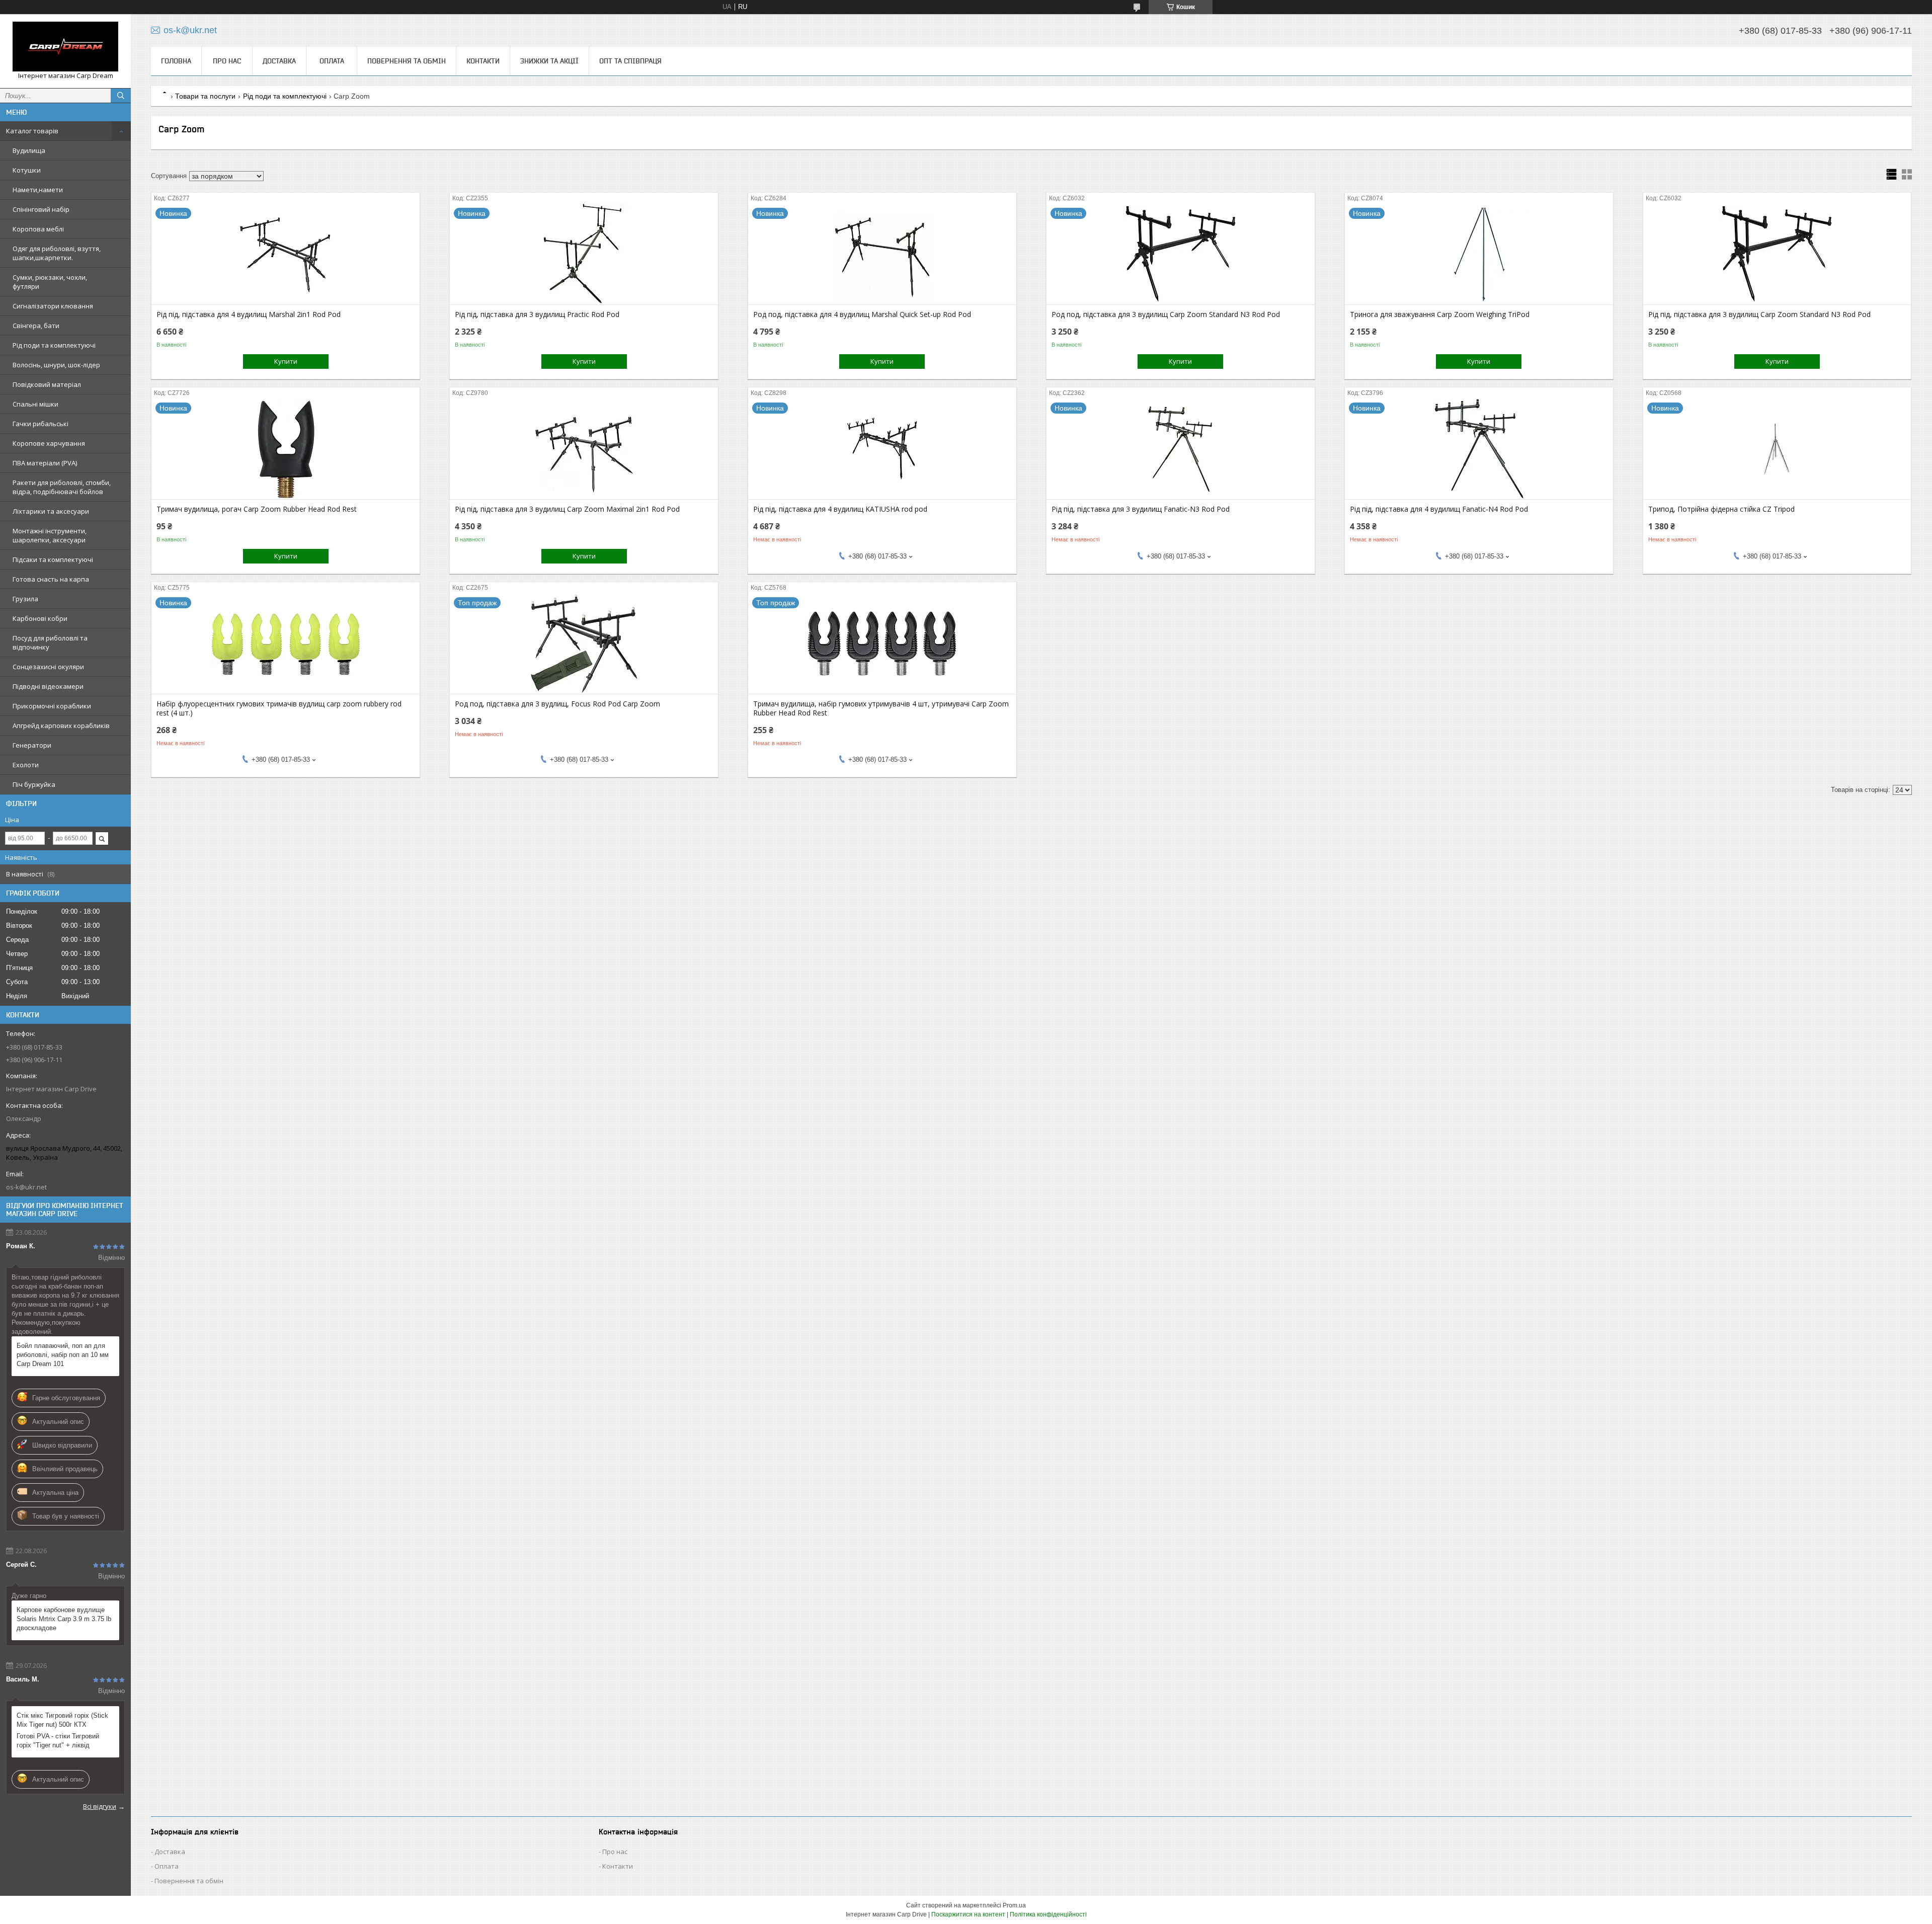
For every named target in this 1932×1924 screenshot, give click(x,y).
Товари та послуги (205, 96)
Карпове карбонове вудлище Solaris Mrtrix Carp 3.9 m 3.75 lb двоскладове (64, 1619)
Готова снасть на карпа (51, 579)
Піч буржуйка (34, 784)
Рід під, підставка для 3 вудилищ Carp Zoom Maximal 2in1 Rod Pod (567, 509)
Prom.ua (1014, 1905)
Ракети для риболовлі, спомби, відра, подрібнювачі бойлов (62, 487)
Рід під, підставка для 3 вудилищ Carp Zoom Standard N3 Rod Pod (1759, 314)
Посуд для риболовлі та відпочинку (50, 643)
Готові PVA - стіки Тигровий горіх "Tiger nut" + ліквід (58, 1741)
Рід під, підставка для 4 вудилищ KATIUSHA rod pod (840, 509)
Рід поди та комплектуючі (54, 345)
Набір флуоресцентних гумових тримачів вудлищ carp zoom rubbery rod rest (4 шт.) (279, 708)
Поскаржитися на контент (968, 1914)
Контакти (483, 61)
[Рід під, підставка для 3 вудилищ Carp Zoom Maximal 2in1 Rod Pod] (584, 449)
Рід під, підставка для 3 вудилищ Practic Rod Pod (537, 314)
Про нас (227, 61)
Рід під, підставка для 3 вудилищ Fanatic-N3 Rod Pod (1141, 509)
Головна (176, 61)
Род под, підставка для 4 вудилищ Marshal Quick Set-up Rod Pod (862, 314)
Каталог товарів (32, 131)
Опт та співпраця (630, 61)
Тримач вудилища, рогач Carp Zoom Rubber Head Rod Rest (257, 509)
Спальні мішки (35, 404)
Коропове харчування (49, 443)
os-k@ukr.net (26, 1187)
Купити (286, 361)
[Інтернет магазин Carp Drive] (65, 47)
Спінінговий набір (41, 209)
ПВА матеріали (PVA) (45, 463)
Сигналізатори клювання (53, 306)
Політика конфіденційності (1048, 1914)
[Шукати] (121, 96)
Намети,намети (38, 190)
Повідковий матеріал (47, 384)
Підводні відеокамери (48, 686)
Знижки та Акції (549, 61)
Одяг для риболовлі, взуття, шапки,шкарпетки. (57, 253)
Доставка (279, 61)
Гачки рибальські (41, 424)
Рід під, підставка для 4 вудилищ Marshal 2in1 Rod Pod (249, 314)
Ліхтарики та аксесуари (51, 511)
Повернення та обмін (407, 61)
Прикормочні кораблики (52, 706)
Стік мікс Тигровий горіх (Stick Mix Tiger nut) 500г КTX (62, 1720)
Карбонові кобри (40, 618)
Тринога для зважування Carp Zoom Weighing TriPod (1440, 314)
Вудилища (29, 150)
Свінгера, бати (36, 326)
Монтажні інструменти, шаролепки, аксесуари (50, 535)
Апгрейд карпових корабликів (61, 726)
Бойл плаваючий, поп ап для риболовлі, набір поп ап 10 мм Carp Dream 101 (63, 1355)
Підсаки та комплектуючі (53, 559)
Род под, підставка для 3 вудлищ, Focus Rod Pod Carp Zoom (557, 704)
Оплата (332, 61)
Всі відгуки (100, 1806)
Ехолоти (26, 765)
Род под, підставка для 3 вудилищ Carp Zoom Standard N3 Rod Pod (1166, 314)
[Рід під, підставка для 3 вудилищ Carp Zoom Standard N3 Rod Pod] (1777, 254)
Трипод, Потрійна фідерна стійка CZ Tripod (1721, 509)
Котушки (27, 170)
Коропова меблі (38, 229)
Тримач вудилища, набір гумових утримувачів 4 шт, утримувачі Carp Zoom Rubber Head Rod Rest (881, 708)
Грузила (25, 599)
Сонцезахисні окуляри (48, 667)
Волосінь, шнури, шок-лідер (56, 365)
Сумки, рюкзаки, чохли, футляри (50, 282)
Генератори (32, 745)
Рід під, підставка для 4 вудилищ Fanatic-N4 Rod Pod (1439, 509)
